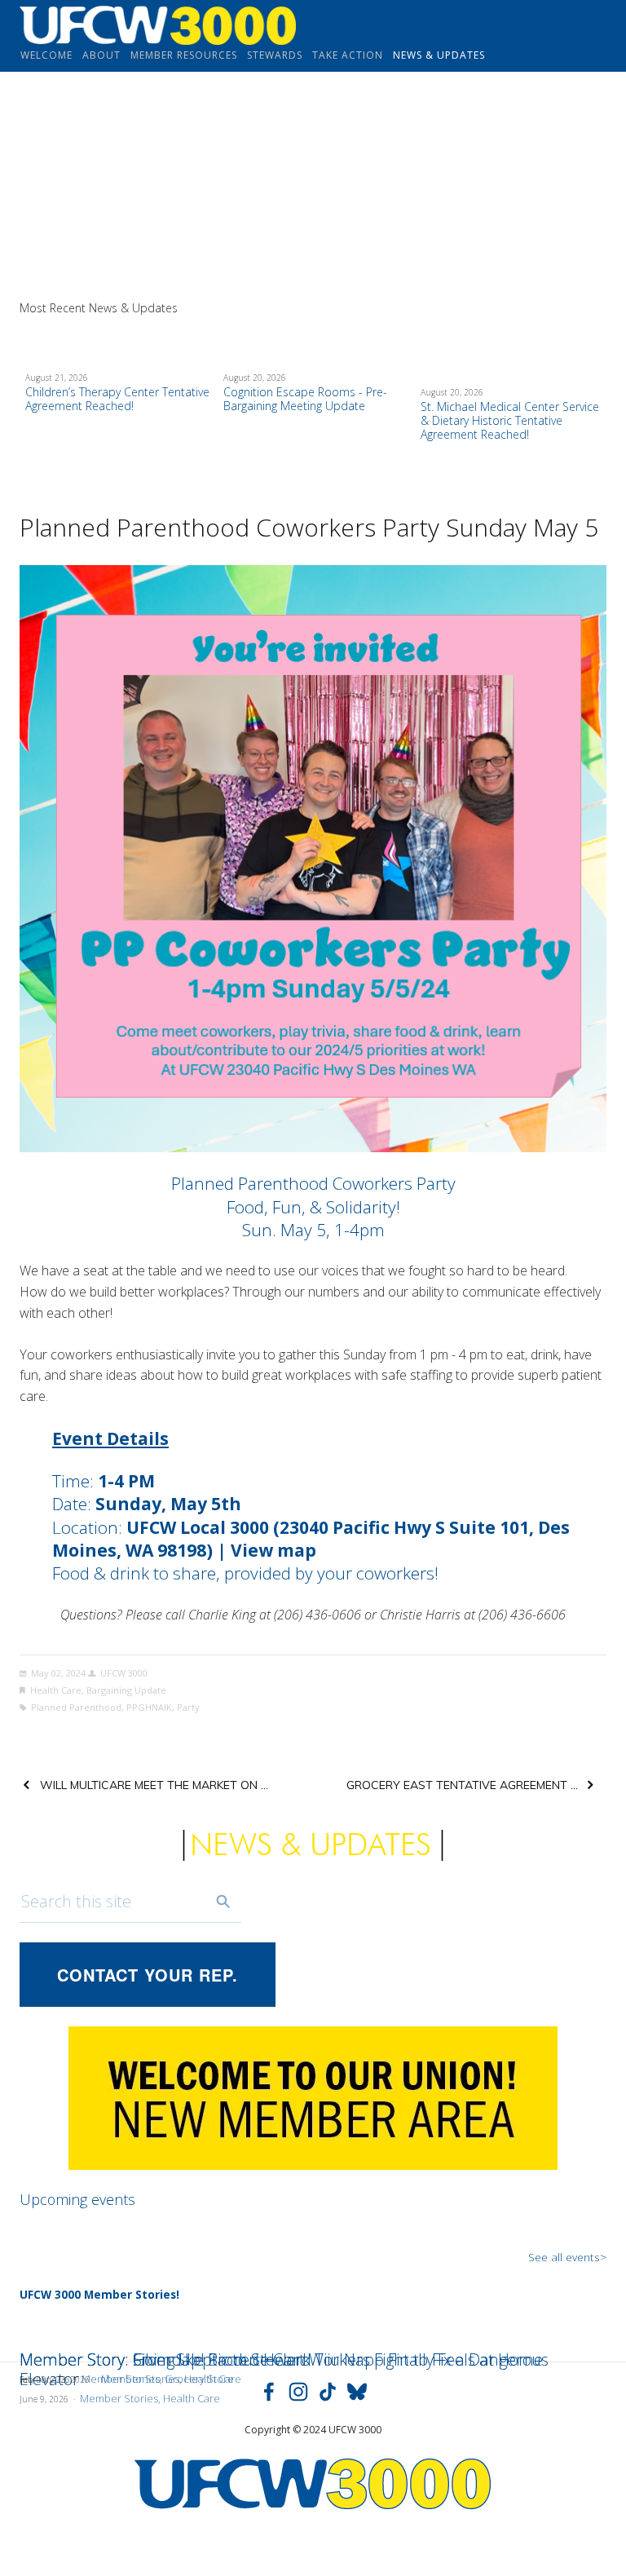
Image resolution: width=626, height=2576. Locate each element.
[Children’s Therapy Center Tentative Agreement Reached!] (118, 342)
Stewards (275, 55)
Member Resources (184, 55)
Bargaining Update (126, 1690)
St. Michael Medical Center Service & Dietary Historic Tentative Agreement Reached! (510, 420)
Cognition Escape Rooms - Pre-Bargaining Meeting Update (305, 399)
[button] (579, 307)
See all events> (567, 2257)
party (188, 1707)
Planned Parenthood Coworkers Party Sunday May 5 (309, 527)
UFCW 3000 (124, 1673)
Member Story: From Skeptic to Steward (165, 2359)
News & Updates (439, 55)
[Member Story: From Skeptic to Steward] (165, 2331)
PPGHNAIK (149, 1707)
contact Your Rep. (148, 1975)
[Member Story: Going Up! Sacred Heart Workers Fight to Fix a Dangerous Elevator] (313, 2331)
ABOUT (101, 55)
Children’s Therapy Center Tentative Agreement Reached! (117, 399)
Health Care (56, 1690)
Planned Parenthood (76, 1707)
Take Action (348, 55)
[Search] (223, 1902)
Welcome (46, 55)
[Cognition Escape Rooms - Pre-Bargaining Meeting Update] (316, 342)
